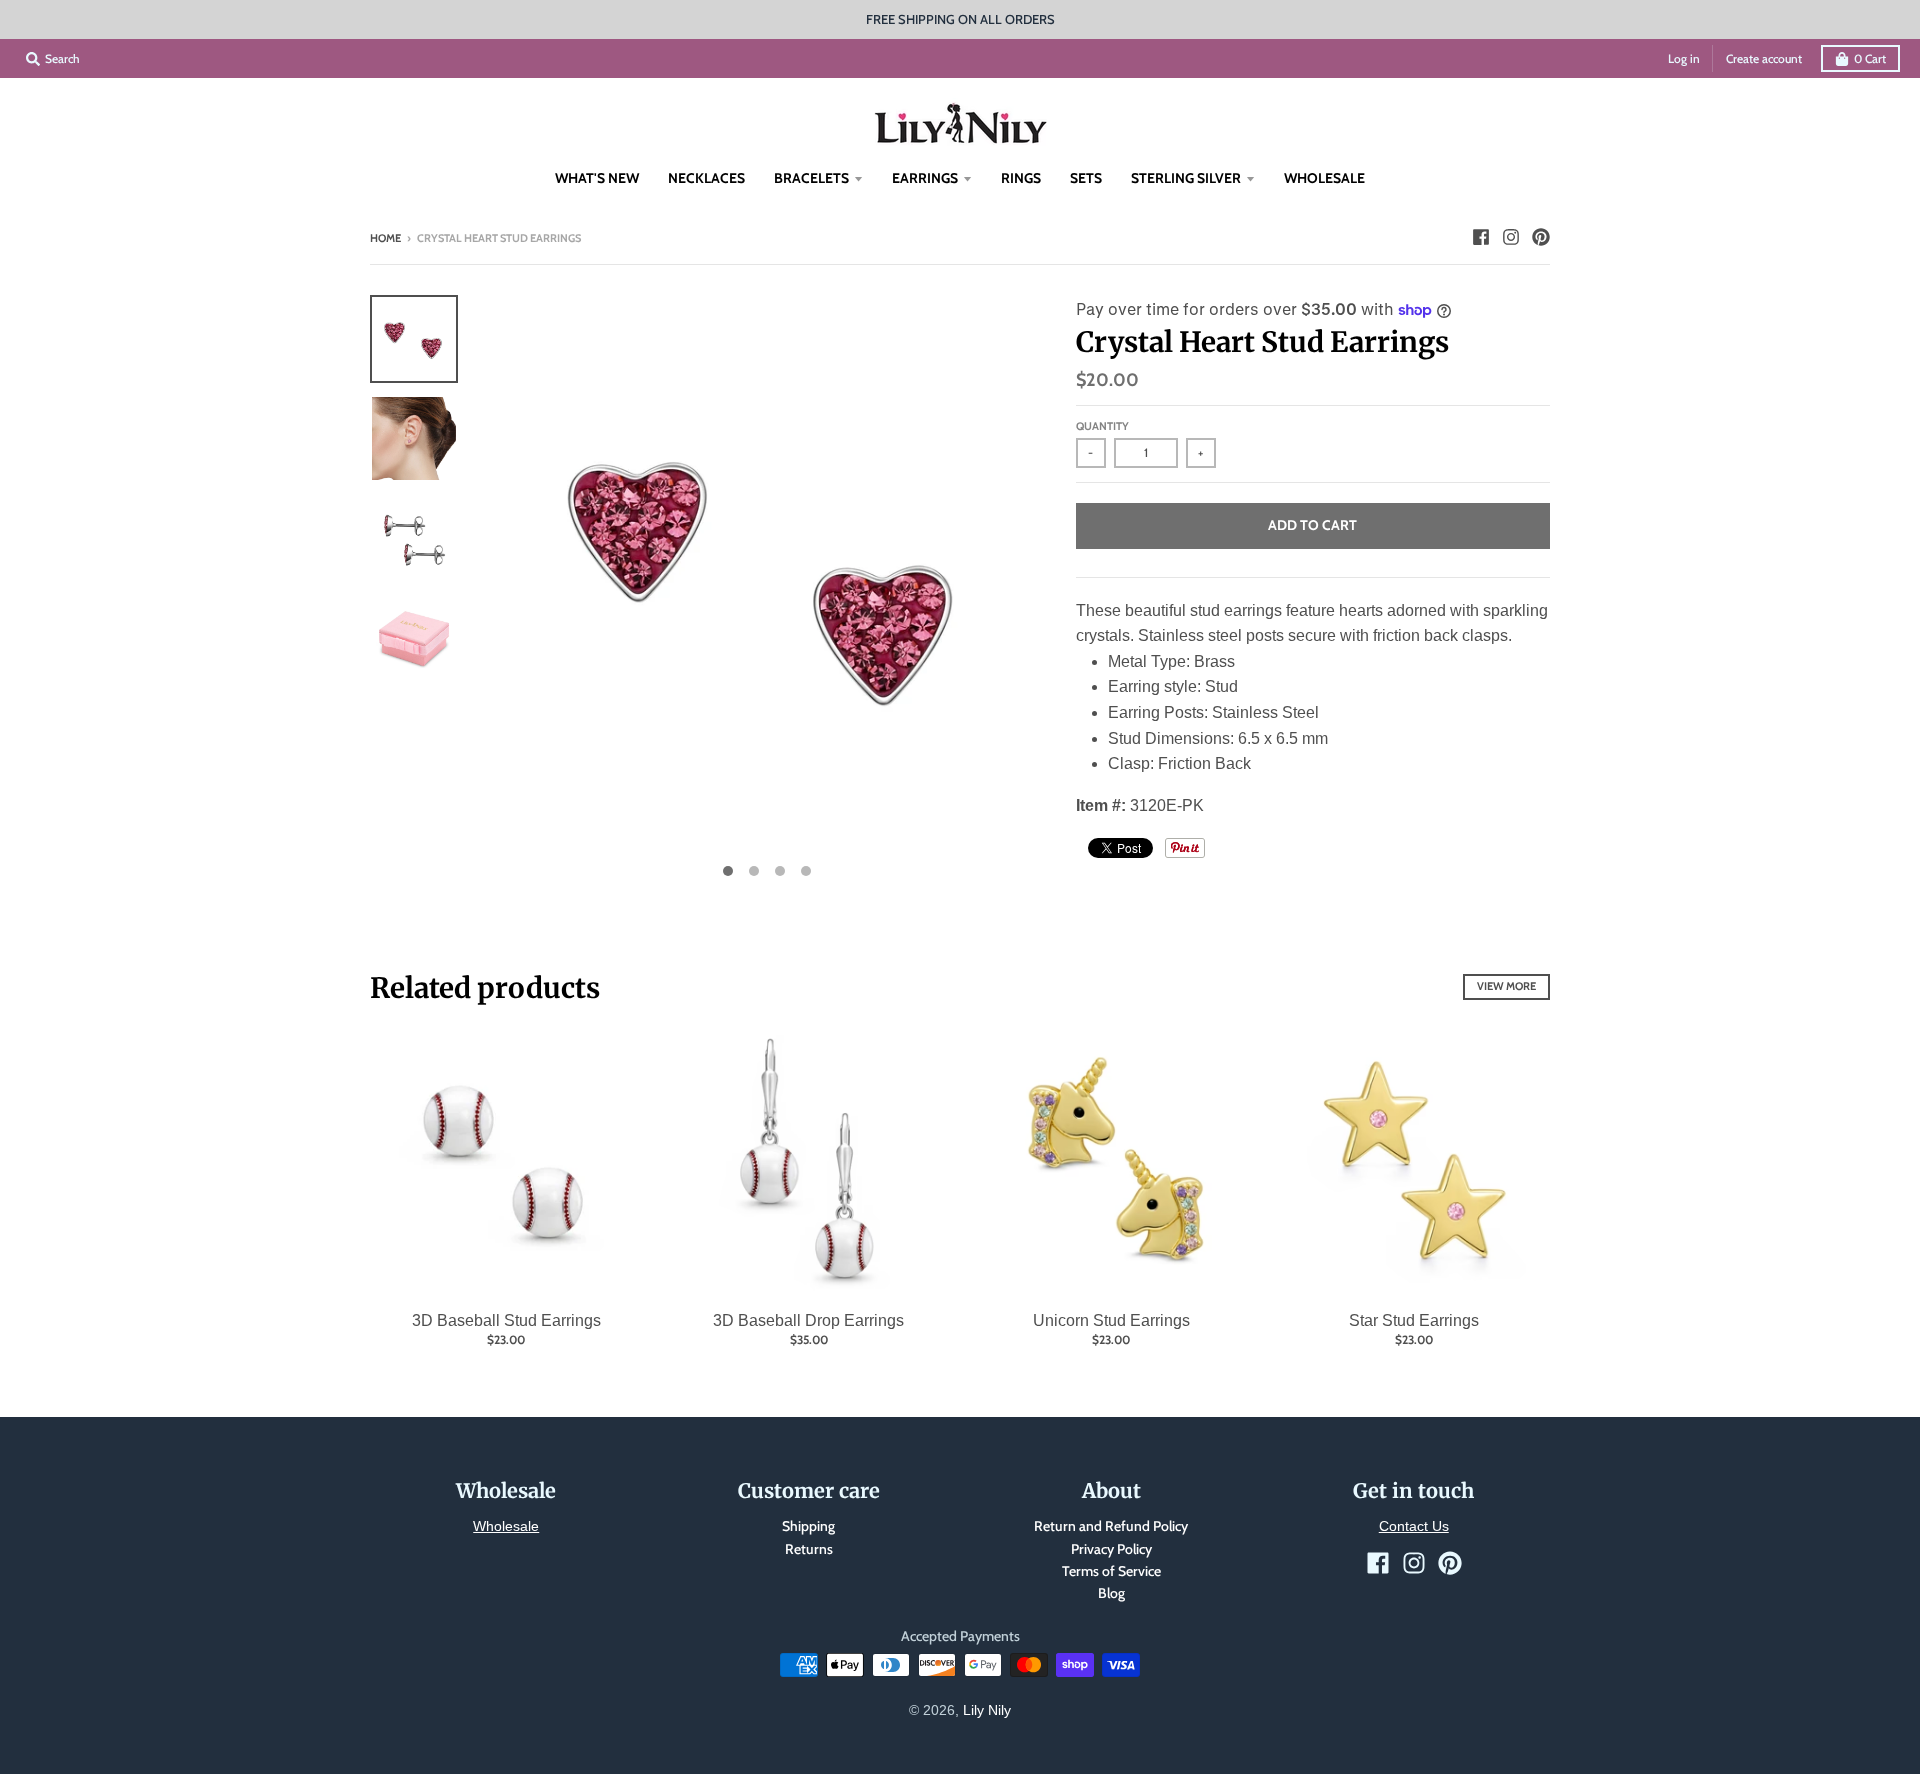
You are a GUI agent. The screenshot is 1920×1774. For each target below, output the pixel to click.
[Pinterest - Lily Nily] (1541, 237)
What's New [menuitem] (597, 178)
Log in (1684, 58)
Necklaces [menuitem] (706, 178)
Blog (1111, 1593)
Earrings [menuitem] (925, 178)
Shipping (808, 1526)
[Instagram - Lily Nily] (1511, 237)
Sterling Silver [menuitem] (1186, 178)
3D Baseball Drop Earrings (808, 1320)
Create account (1764, 58)
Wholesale (506, 1526)
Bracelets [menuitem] (811, 178)
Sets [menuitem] (1086, 178)
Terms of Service (1111, 1571)
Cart (1870, 58)
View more (1506, 986)
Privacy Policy (1111, 1549)
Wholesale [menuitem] (1324, 178)
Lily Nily (987, 1710)
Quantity (1102, 426)
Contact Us (1414, 1526)
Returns (809, 1549)
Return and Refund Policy (1111, 1526)
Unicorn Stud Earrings (1111, 1320)
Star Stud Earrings (1414, 1320)
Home (385, 238)
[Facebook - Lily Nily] (1481, 237)
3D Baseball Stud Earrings (506, 1320)
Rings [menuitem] (1021, 178)
